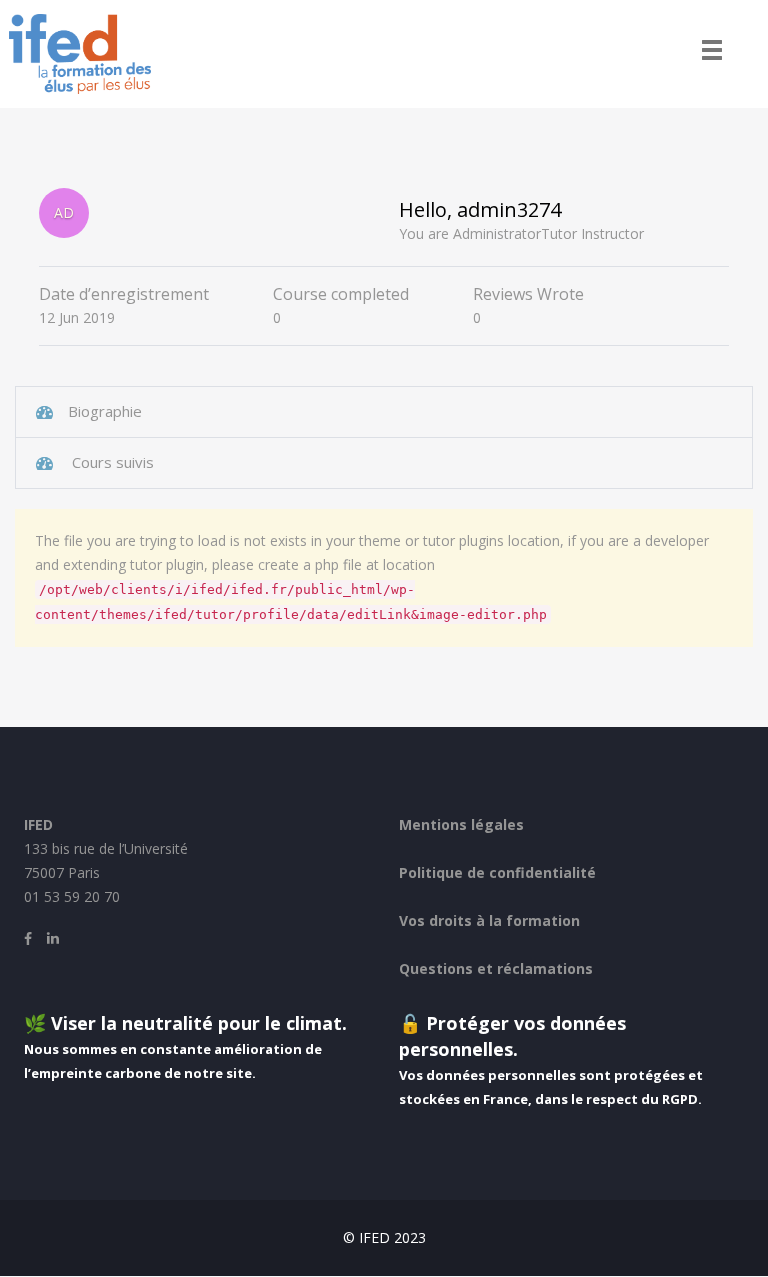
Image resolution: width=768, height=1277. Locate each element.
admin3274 (509, 209)
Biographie (105, 411)
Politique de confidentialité (497, 872)
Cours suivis (111, 462)
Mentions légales (461, 824)
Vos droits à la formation (489, 920)
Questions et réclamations (496, 968)
